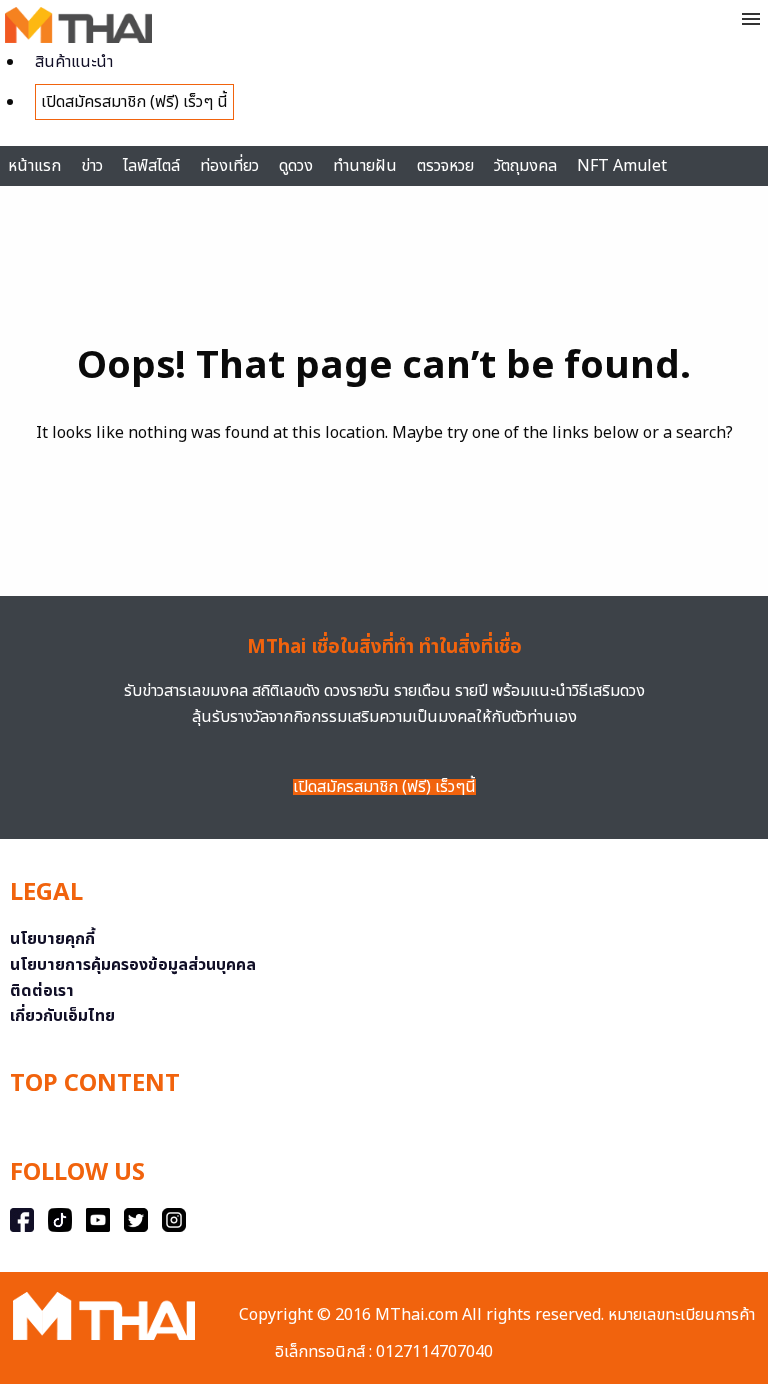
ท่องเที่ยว (229, 166)
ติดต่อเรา (42, 991)
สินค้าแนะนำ (74, 62)
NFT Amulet (622, 166)
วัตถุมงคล (525, 166)
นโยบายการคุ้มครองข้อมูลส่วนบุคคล (133, 965)
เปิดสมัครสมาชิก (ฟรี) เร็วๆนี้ (384, 787)
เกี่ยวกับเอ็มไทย (62, 1016)
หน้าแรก (34, 166)
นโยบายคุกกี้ (52, 939)
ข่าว (92, 166)
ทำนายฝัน (365, 166)
